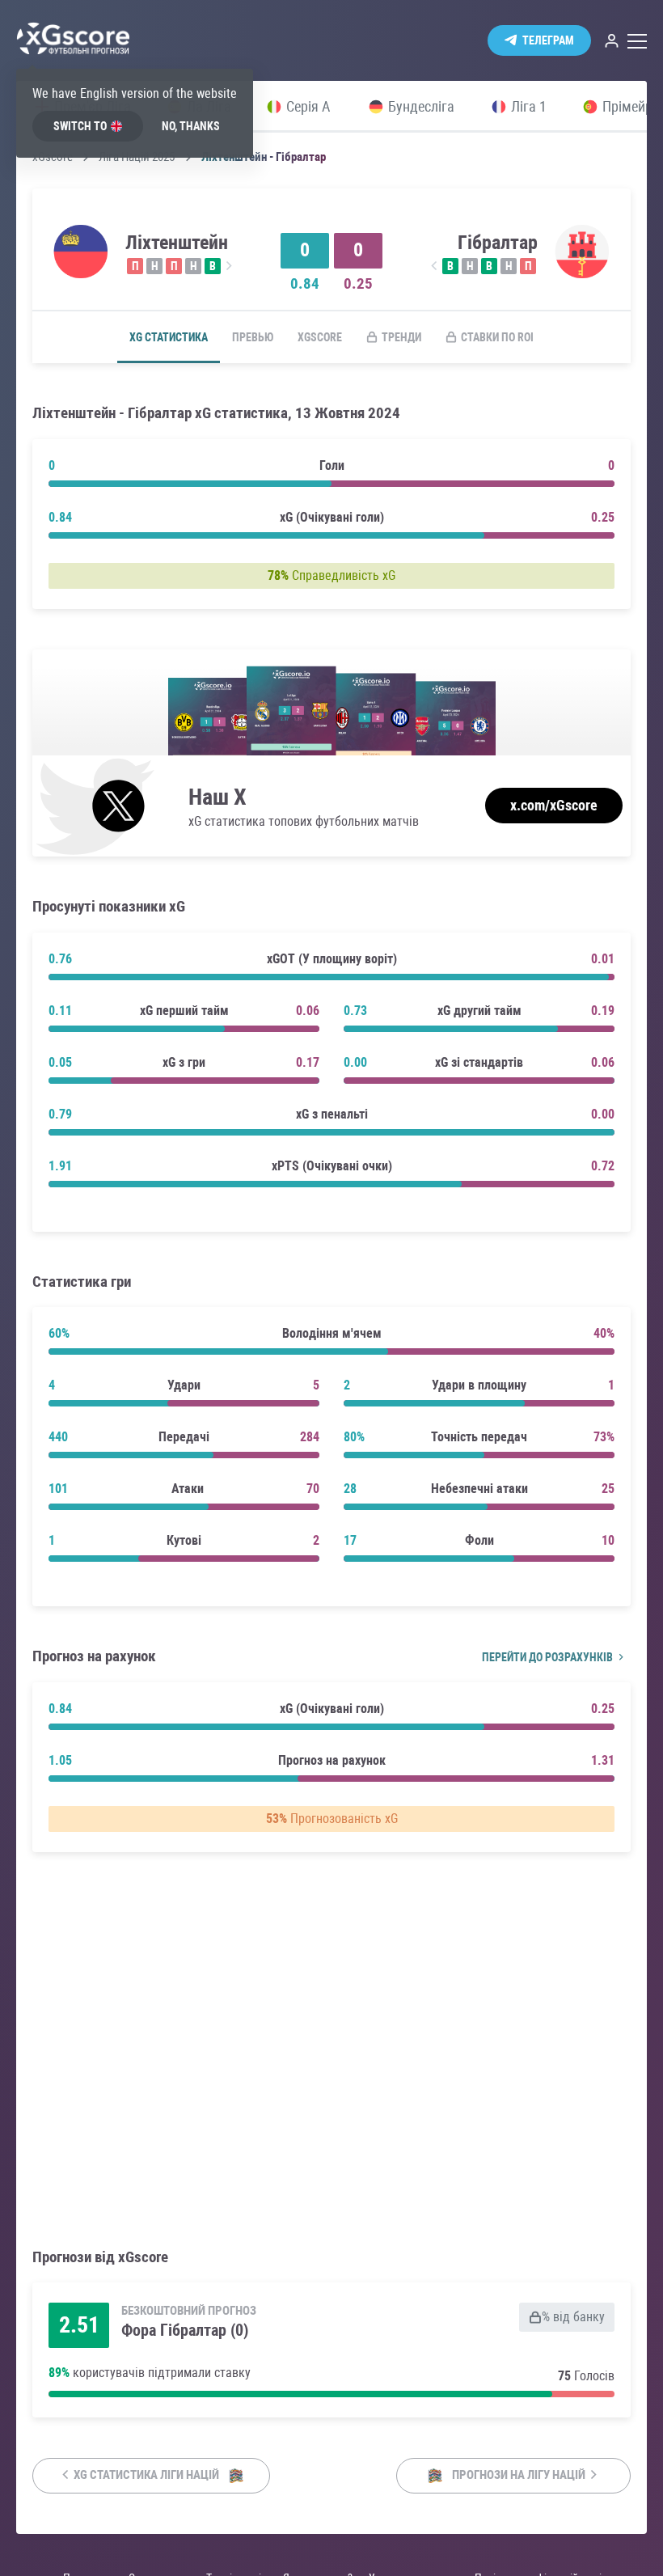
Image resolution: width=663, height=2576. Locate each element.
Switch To (80, 126)
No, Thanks (191, 126)
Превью (253, 337)
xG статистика (169, 337)
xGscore (320, 337)
